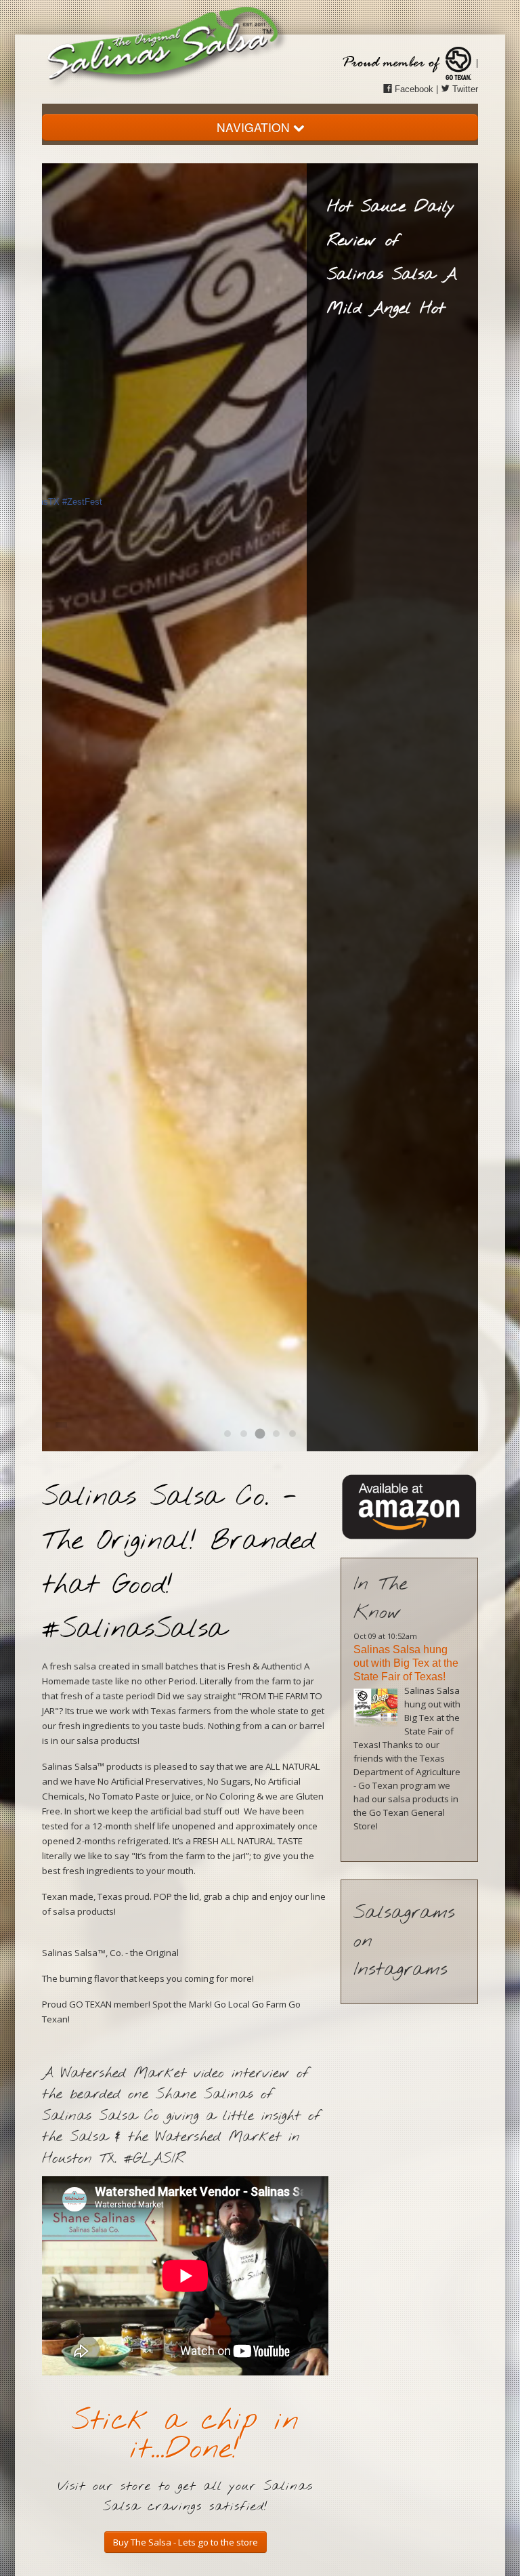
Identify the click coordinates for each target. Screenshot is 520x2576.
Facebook (413, 89)
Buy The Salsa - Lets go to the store (186, 2542)
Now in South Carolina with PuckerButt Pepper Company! (408, 1663)
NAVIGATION (255, 127)
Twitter (464, 89)
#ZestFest (82, 502)
